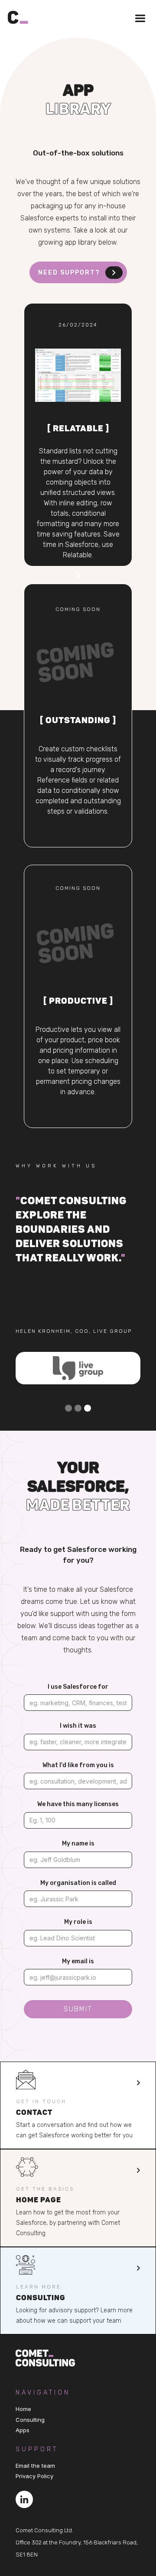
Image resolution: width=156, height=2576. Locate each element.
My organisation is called (78, 1883)
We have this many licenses (78, 1804)
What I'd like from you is (78, 1765)
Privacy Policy (34, 2476)
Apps (23, 2430)
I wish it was (78, 1726)
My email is (78, 1961)
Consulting (30, 2420)
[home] (21, 15)
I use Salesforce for (78, 1687)
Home (23, 2409)
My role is (78, 1922)
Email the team (35, 2466)
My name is (78, 1844)
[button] (136, 21)
